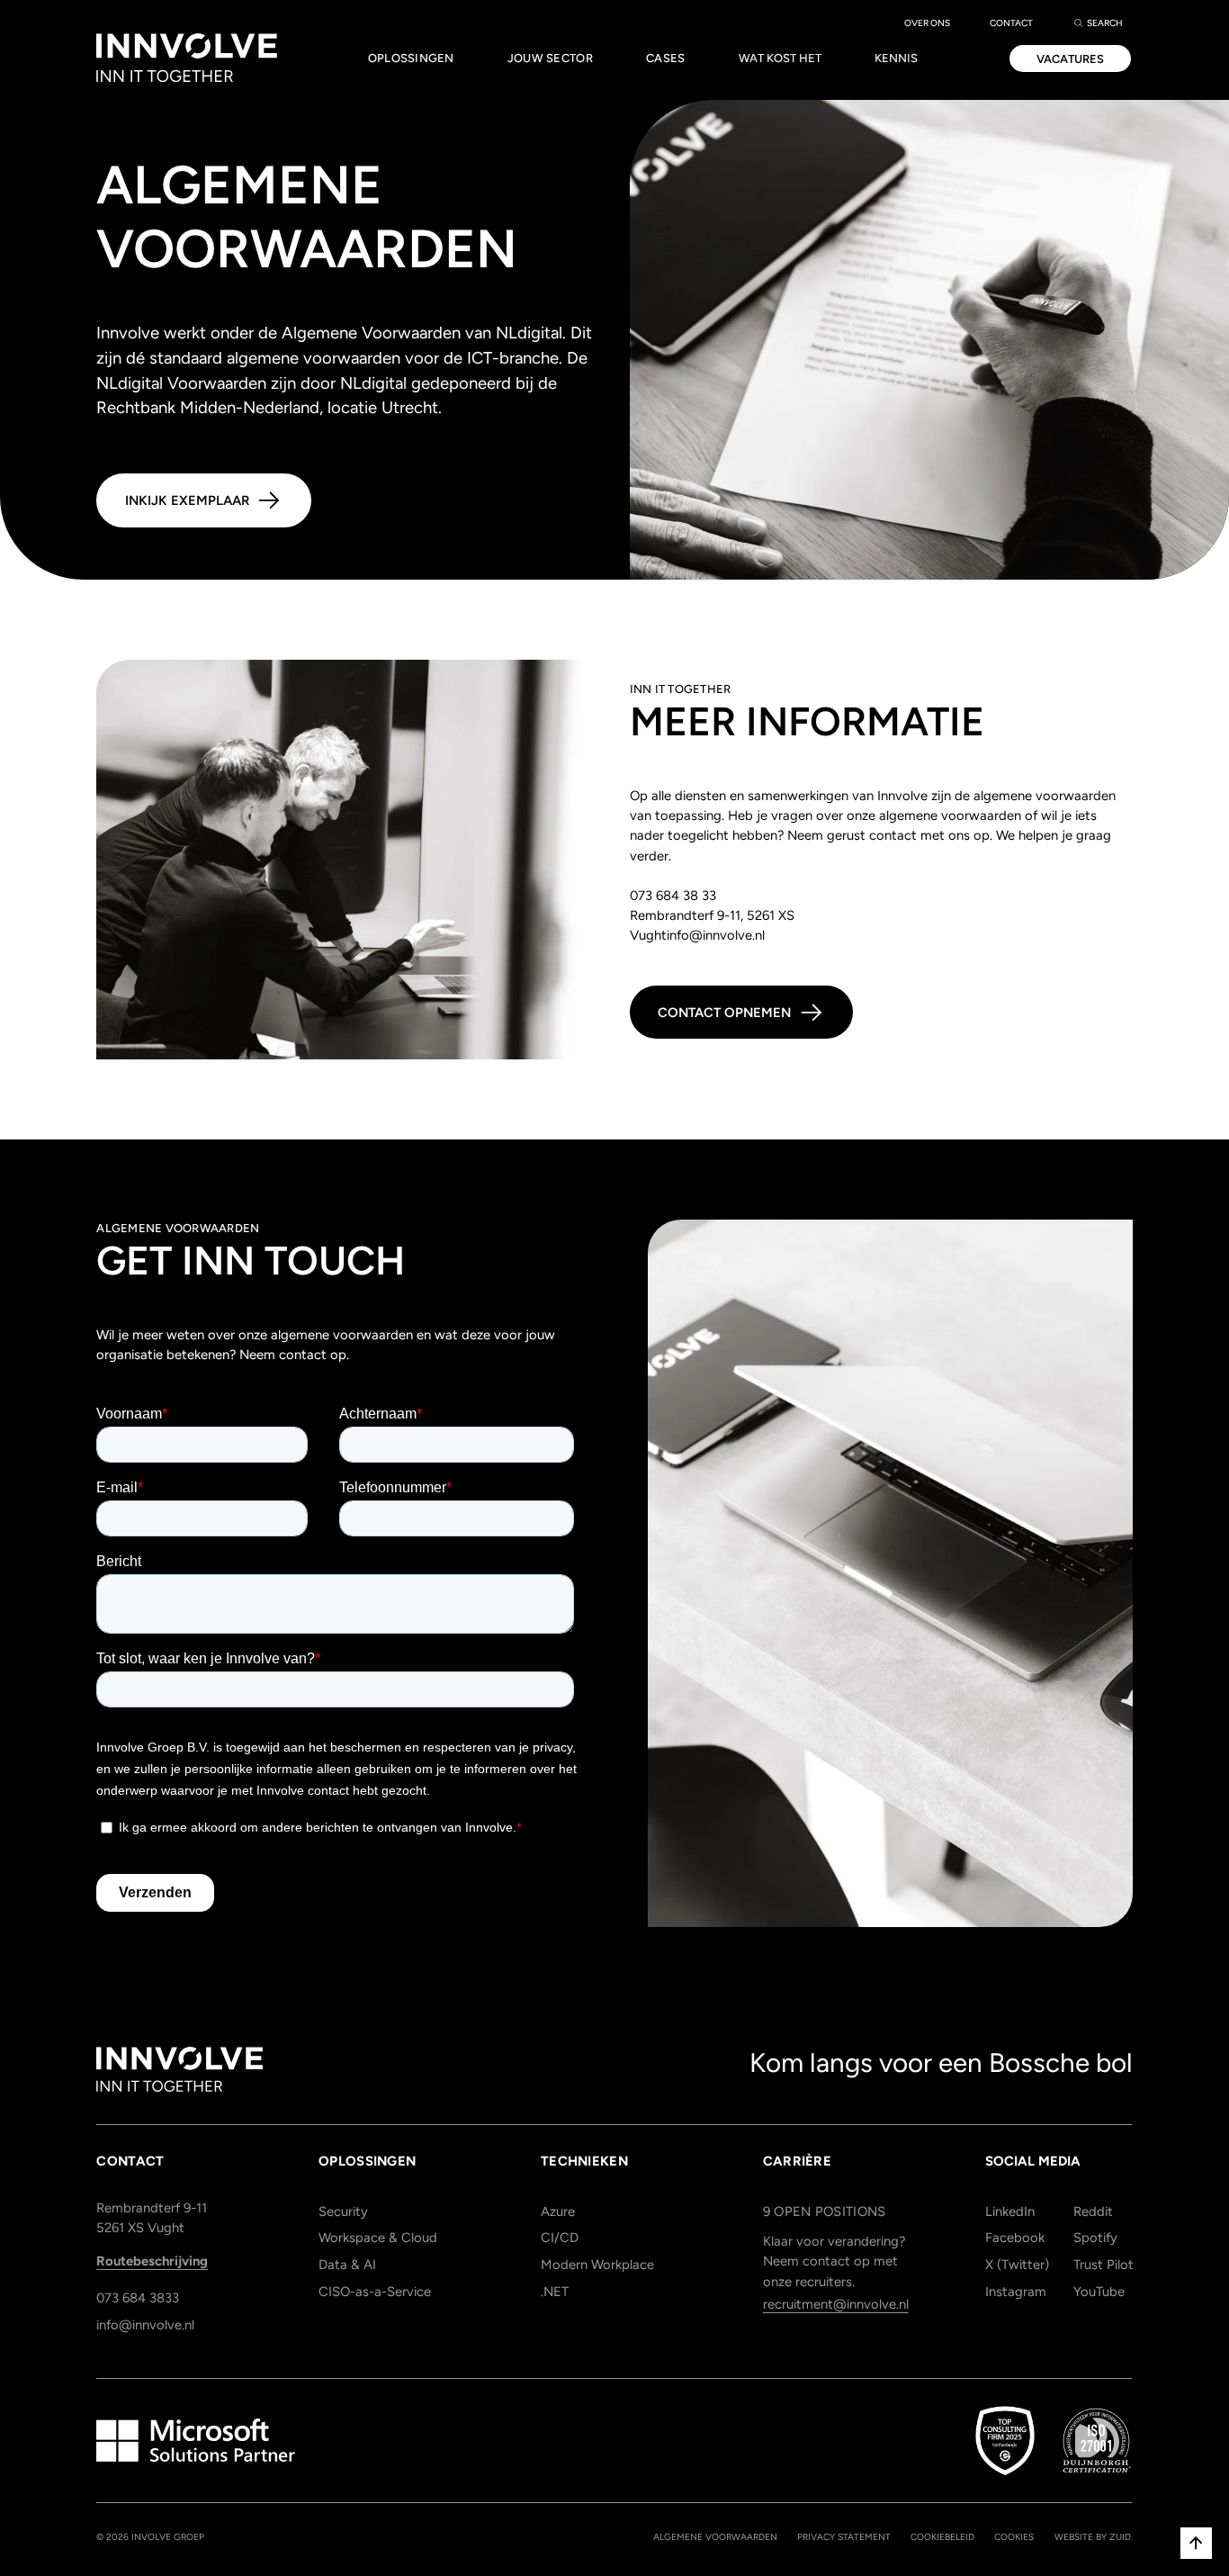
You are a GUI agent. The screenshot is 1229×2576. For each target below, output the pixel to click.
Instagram (1014, 2292)
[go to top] (1196, 2543)
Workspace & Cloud (378, 2238)
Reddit (1093, 2211)
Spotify (1095, 2238)
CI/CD (560, 2238)
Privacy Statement (844, 2537)
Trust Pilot (1103, 2265)
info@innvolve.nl (145, 2325)
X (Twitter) (1014, 2265)
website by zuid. (1094, 2537)
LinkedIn (1010, 2211)
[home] (187, 59)
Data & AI (347, 2265)
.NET (555, 2292)
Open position (825, 2211)
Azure (558, 2211)
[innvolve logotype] (179, 2069)
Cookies (1014, 2537)
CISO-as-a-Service (375, 2292)
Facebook (1014, 2238)
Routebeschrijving (152, 2261)
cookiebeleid (942, 2537)
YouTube (1099, 2292)
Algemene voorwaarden (715, 2537)
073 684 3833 (138, 2298)
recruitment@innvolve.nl (836, 2304)
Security (343, 2211)
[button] (411, 59)
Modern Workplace (597, 2265)
